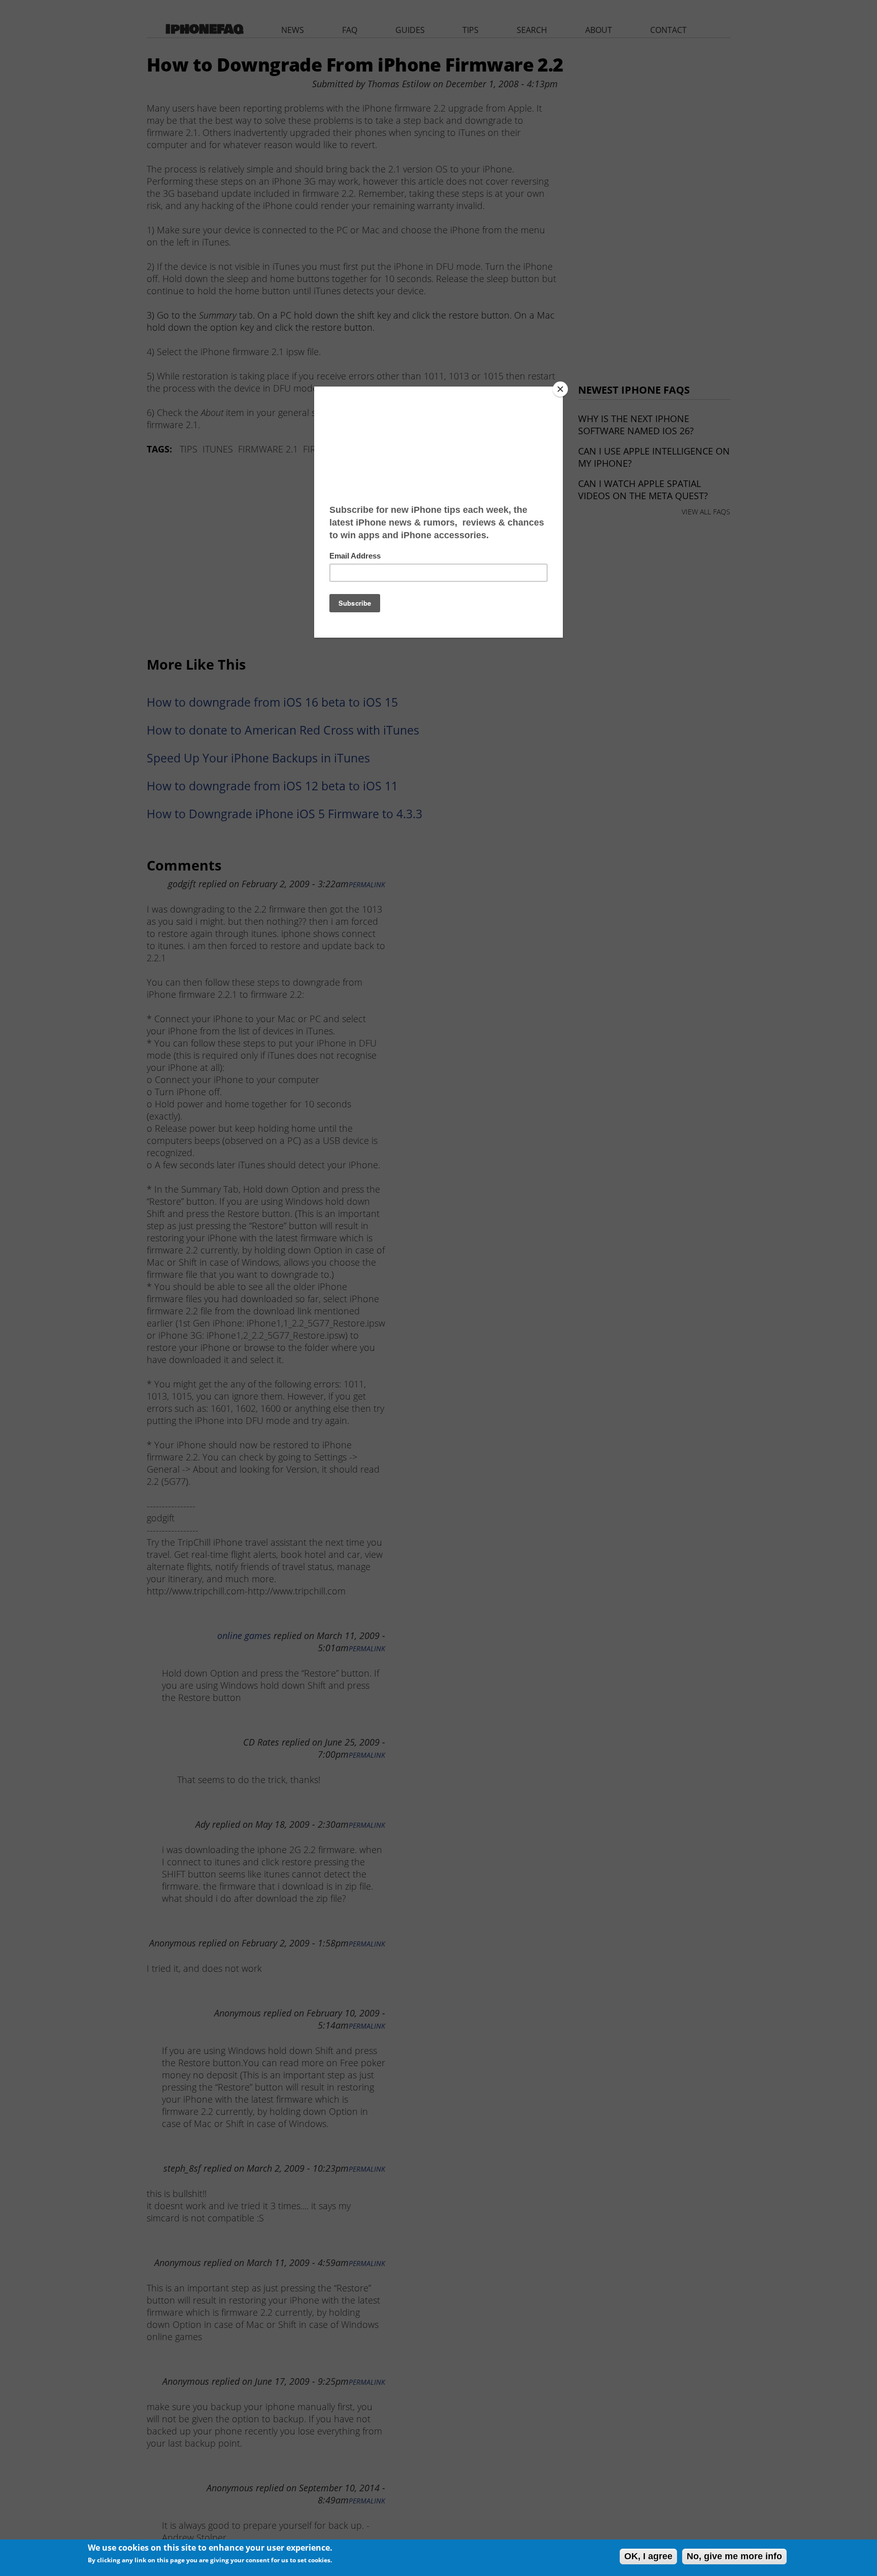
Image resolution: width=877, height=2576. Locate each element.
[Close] (560, 389)
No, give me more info (734, 2556)
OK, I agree (648, 2556)
